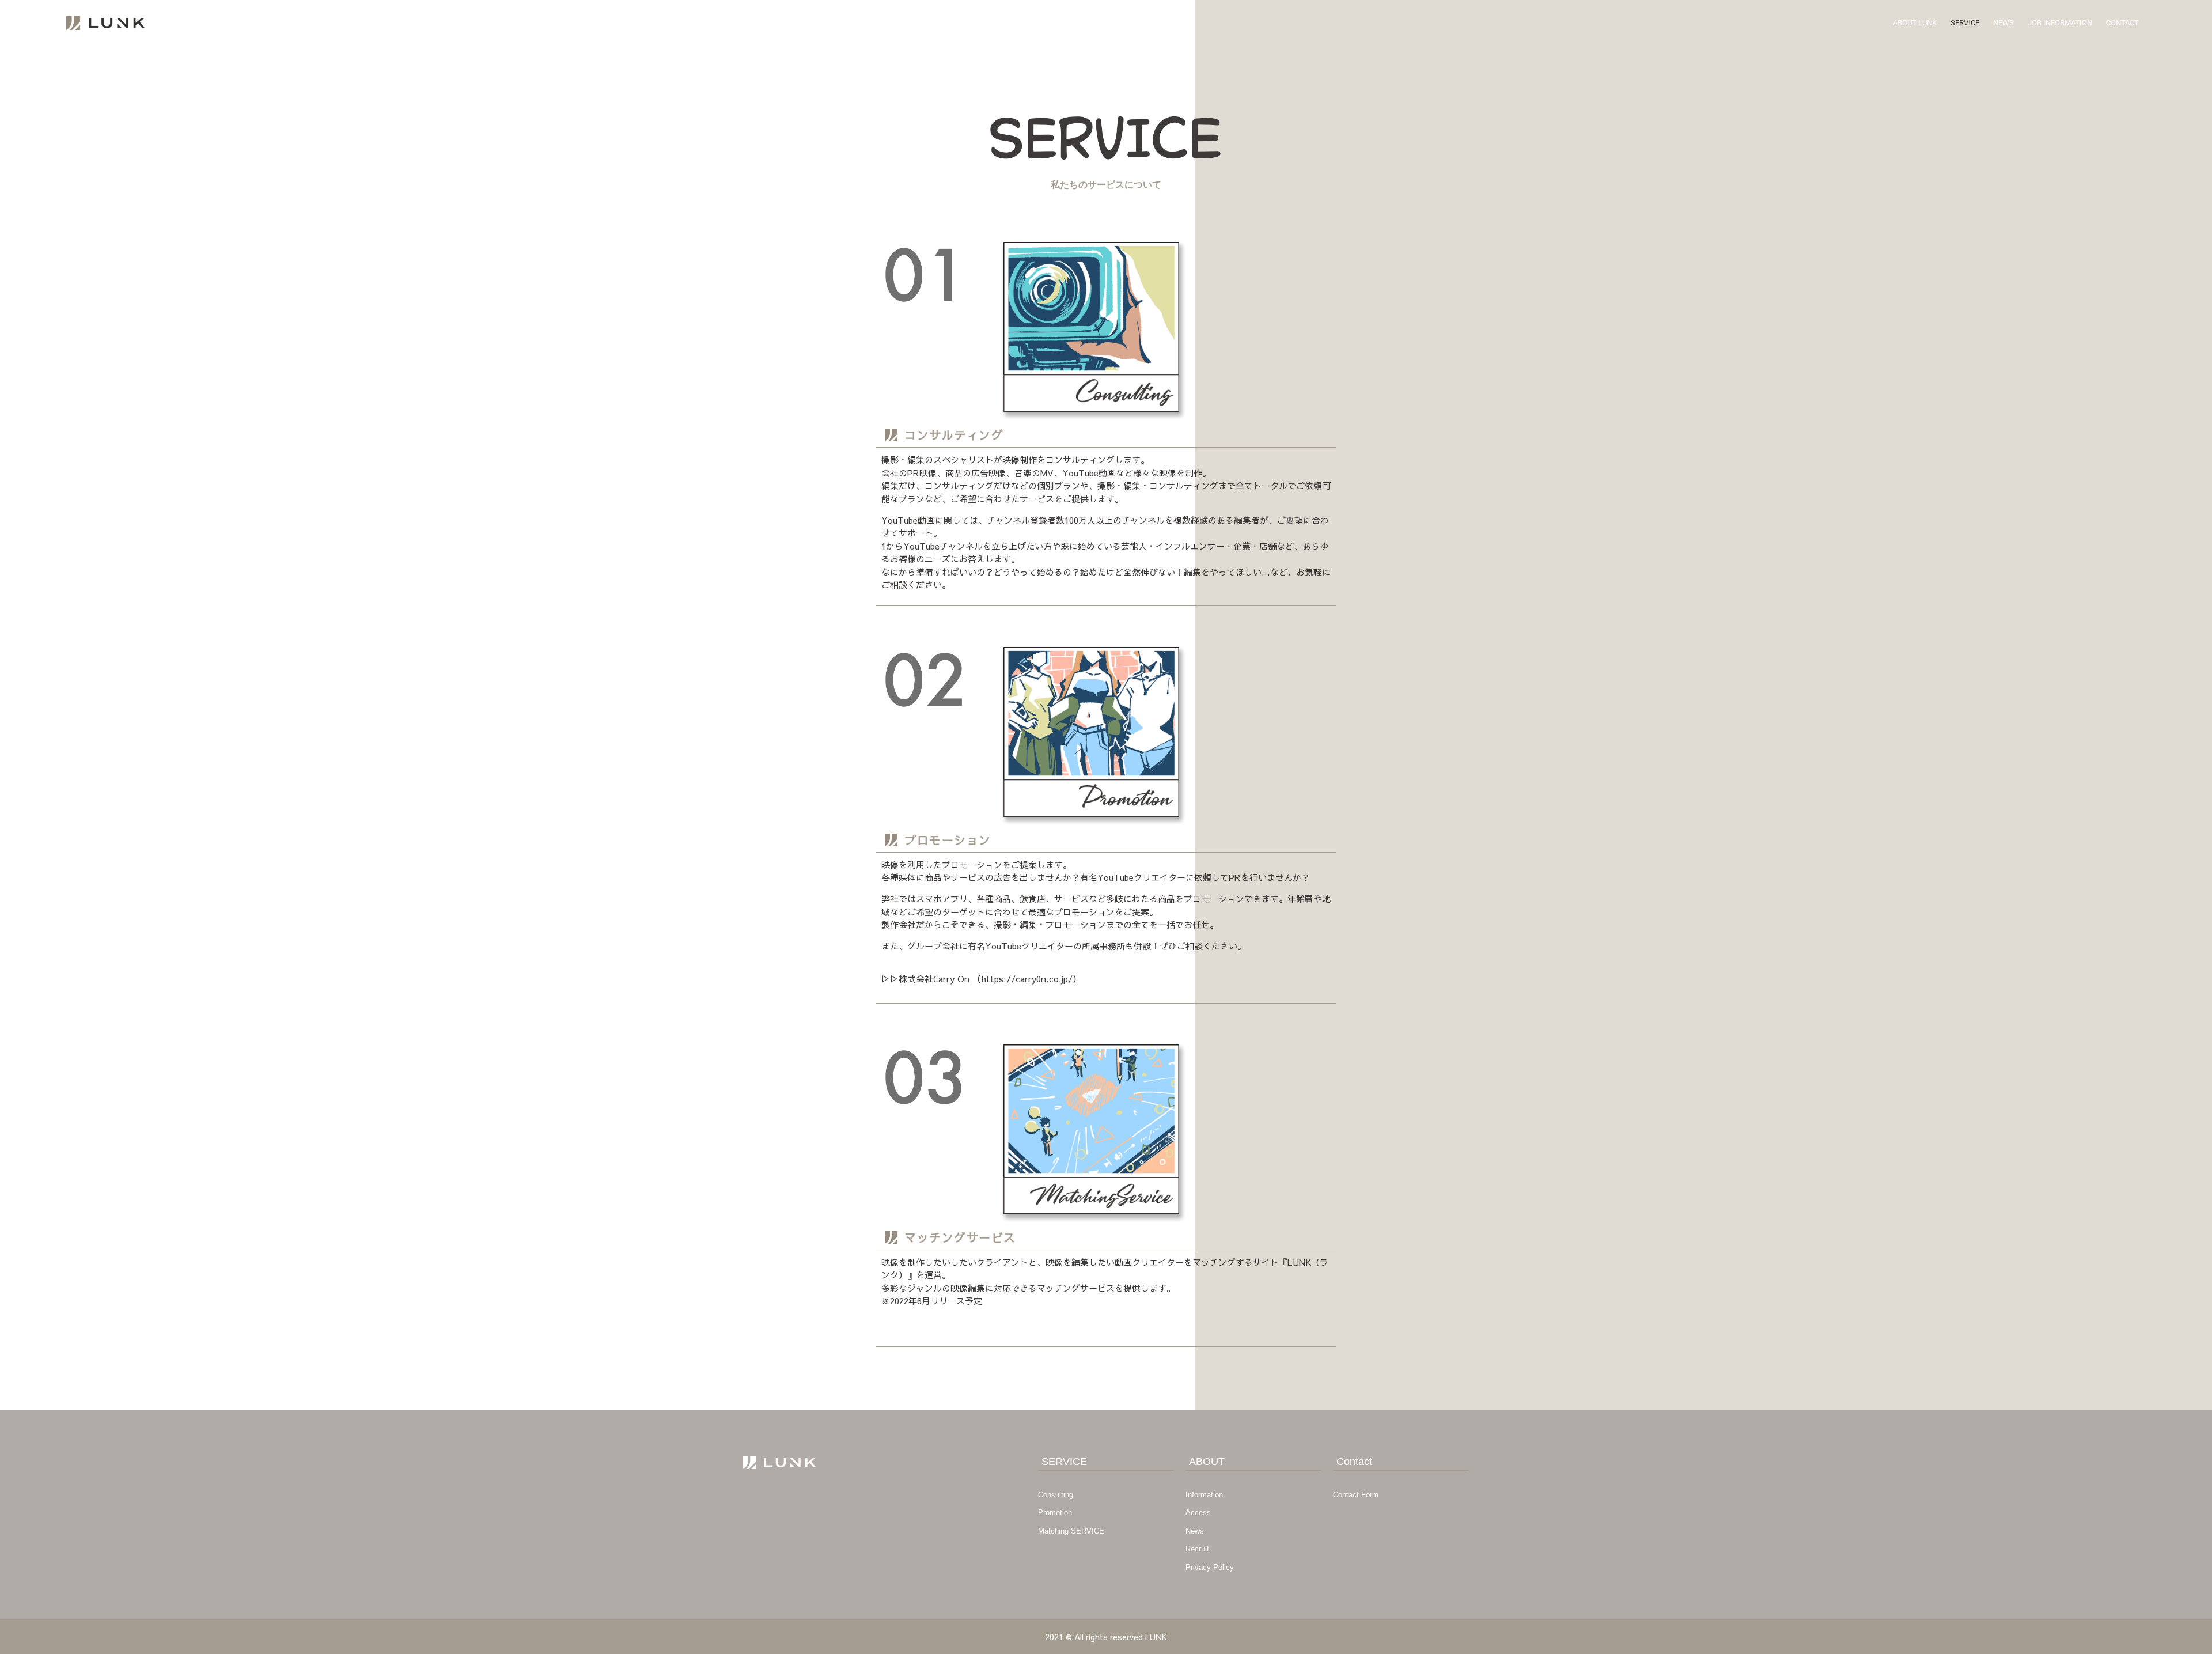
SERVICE (1965, 23)
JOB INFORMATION (2060, 23)
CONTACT (2122, 23)
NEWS (2003, 23)
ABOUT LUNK (1915, 23)
